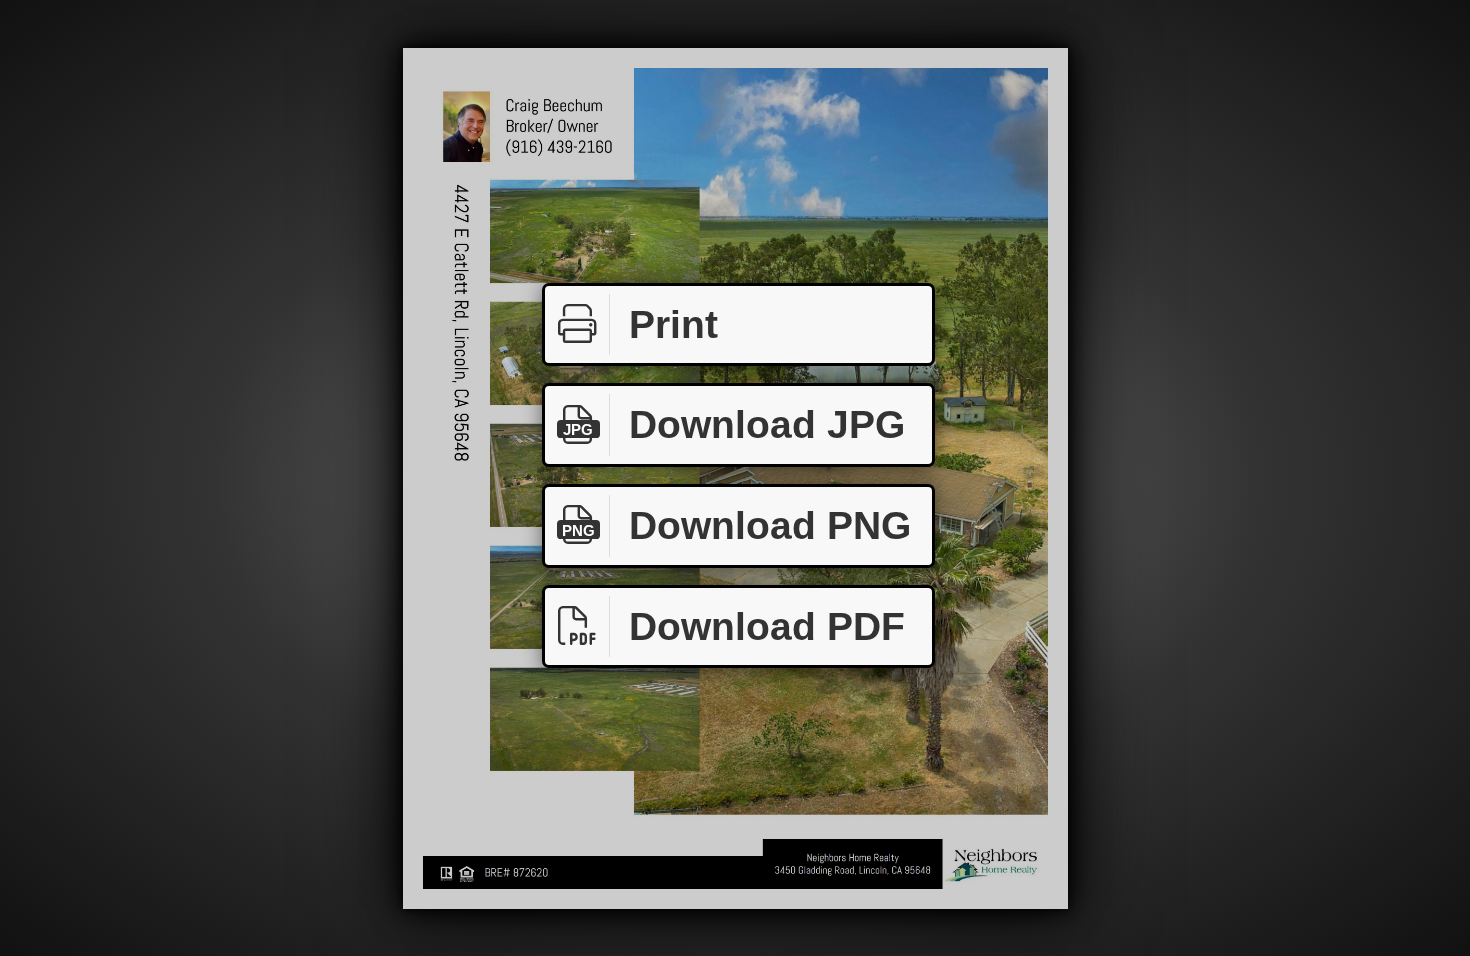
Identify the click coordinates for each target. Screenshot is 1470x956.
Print (673, 324)
